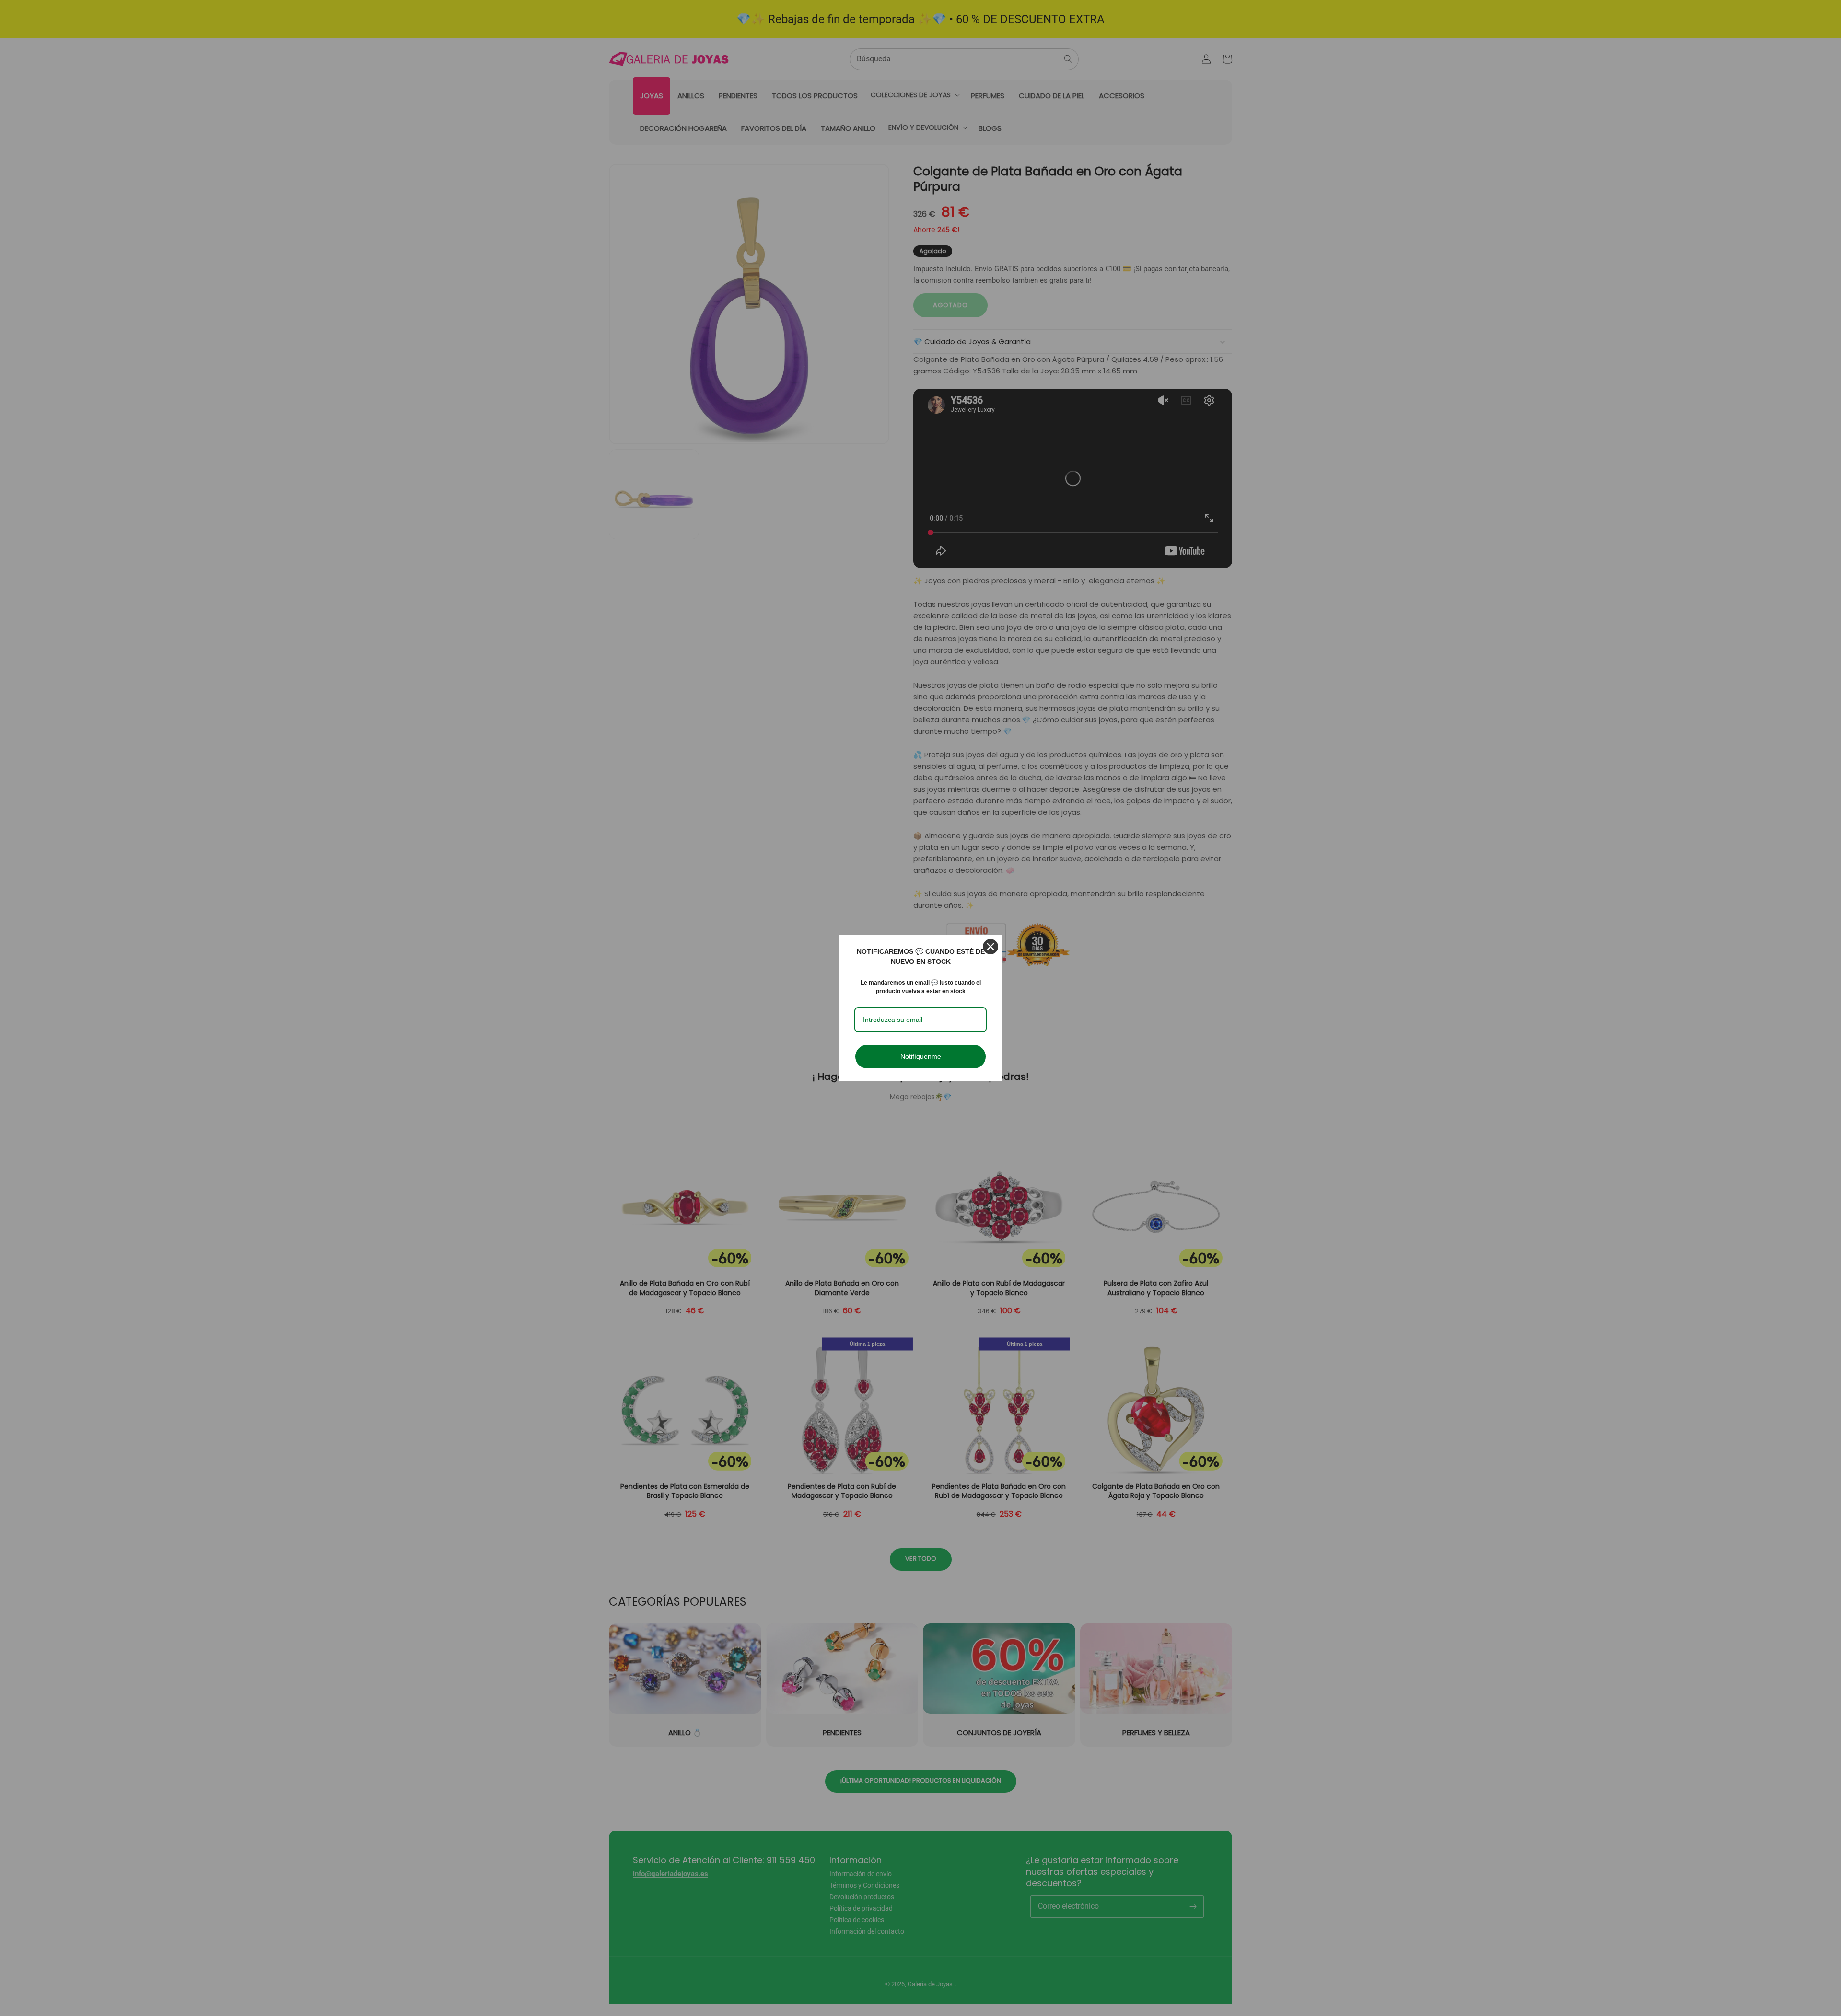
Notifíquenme (921, 1056)
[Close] (990, 947)
